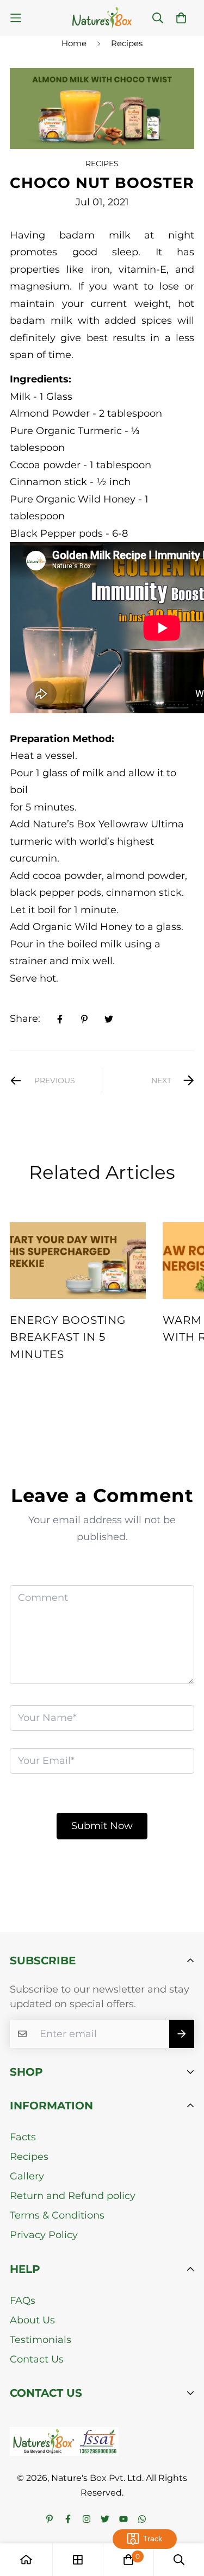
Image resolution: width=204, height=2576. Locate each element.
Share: (25, 1019)
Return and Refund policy (73, 2196)
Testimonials (41, 2340)
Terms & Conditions (57, 2215)
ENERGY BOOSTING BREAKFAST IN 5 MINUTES (68, 1337)
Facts (23, 2137)
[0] (128, 2560)
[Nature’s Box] (102, 18)
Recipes (127, 43)
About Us (32, 2320)
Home (74, 43)
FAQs (23, 2301)
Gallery (27, 2176)
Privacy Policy (44, 2235)
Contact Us (37, 2359)
